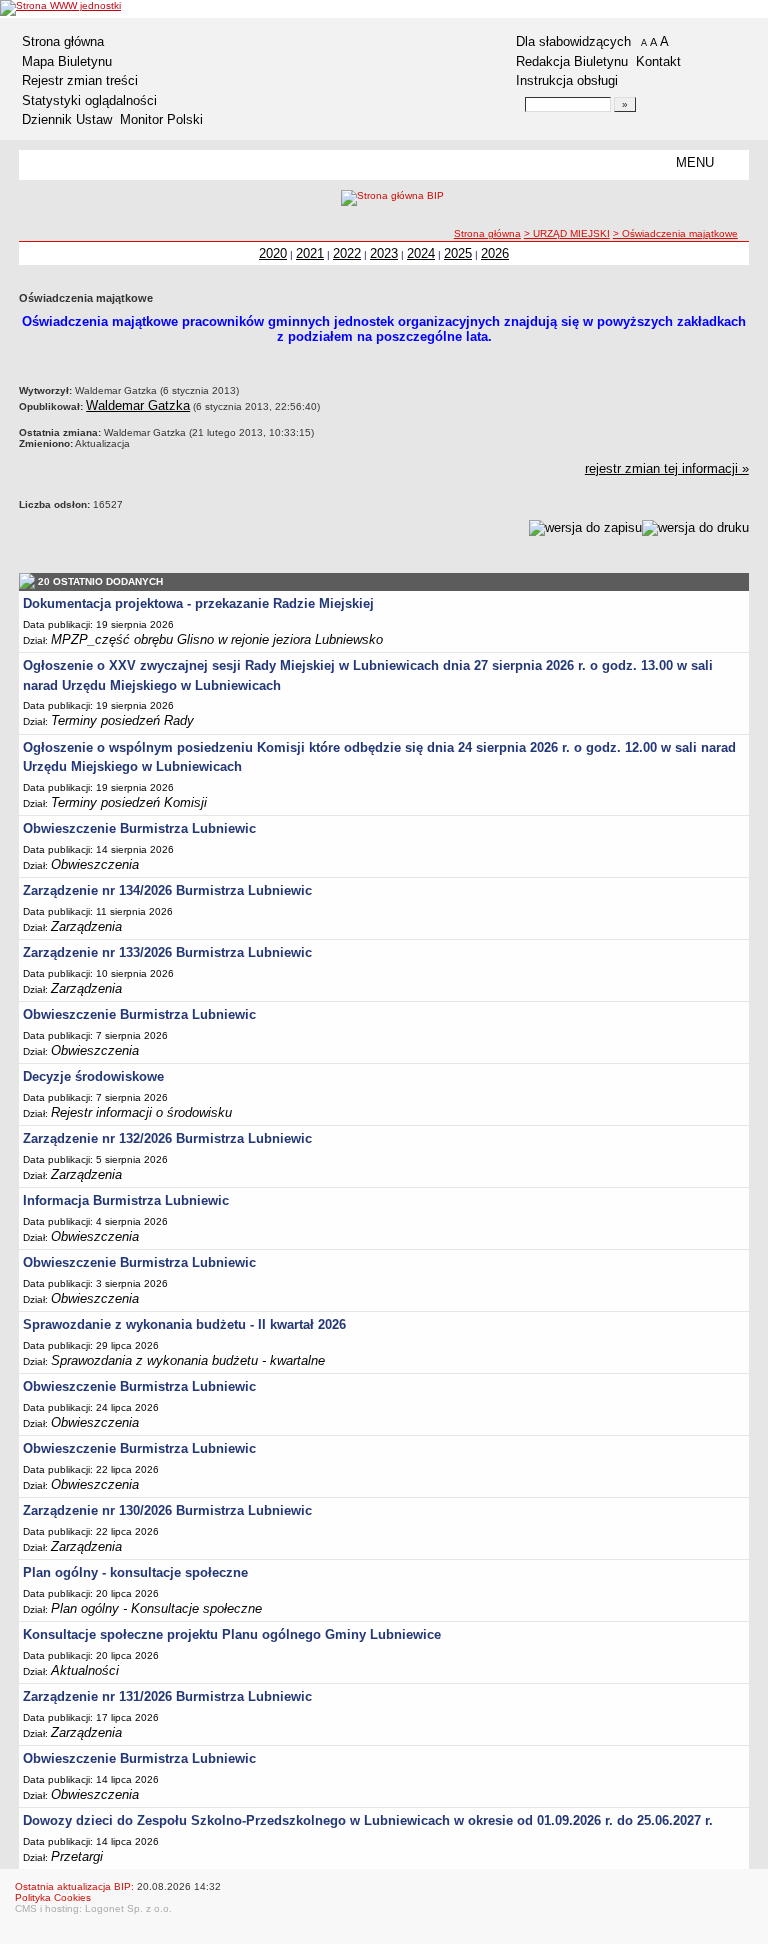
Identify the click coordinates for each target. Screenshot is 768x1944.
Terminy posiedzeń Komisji (129, 802)
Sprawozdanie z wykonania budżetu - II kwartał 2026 (184, 1324)
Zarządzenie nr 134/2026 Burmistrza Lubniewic (167, 890)
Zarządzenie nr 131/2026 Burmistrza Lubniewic (167, 1696)
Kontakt (658, 61)
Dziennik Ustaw (67, 119)
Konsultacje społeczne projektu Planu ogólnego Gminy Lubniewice (232, 1634)
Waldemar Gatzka (138, 405)
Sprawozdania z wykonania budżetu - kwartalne (188, 1360)
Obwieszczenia (95, 864)
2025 (458, 253)
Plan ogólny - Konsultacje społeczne (156, 1608)
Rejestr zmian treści (80, 80)
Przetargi (77, 1856)
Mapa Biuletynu (67, 61)
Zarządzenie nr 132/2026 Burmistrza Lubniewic (167, 1138)
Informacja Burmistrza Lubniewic (126, 1200)
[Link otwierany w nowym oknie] (60, 8)
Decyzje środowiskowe (93, 1076)
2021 (310, 253)
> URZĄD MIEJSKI (567, 233)
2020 (273, 253)
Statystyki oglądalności (89, 100)
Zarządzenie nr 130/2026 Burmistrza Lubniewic (167, 1510)
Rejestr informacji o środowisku (141, 1112)
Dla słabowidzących (573, 41)
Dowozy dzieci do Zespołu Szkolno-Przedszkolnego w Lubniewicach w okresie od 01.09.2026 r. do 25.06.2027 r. (368, 1820)
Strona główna (63, 41)
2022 (347, 253)
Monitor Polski (161, 119)
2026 (495, 253)
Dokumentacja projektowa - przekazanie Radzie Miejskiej (198, 603)
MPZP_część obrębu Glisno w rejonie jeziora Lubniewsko (217, 639)
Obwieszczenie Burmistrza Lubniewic (139, 828)
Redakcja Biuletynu (572, 61)
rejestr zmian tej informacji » (667, 468)
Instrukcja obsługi (567, 80)
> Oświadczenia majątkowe (675, 233)
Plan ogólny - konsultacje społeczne (135, 1572)
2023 (384, 253)
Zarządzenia (86, 926)
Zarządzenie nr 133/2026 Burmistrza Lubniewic (167, 952)
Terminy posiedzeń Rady (122, 720)
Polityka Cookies (53, 1897)
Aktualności (85, 1670)
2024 (421, 253)
